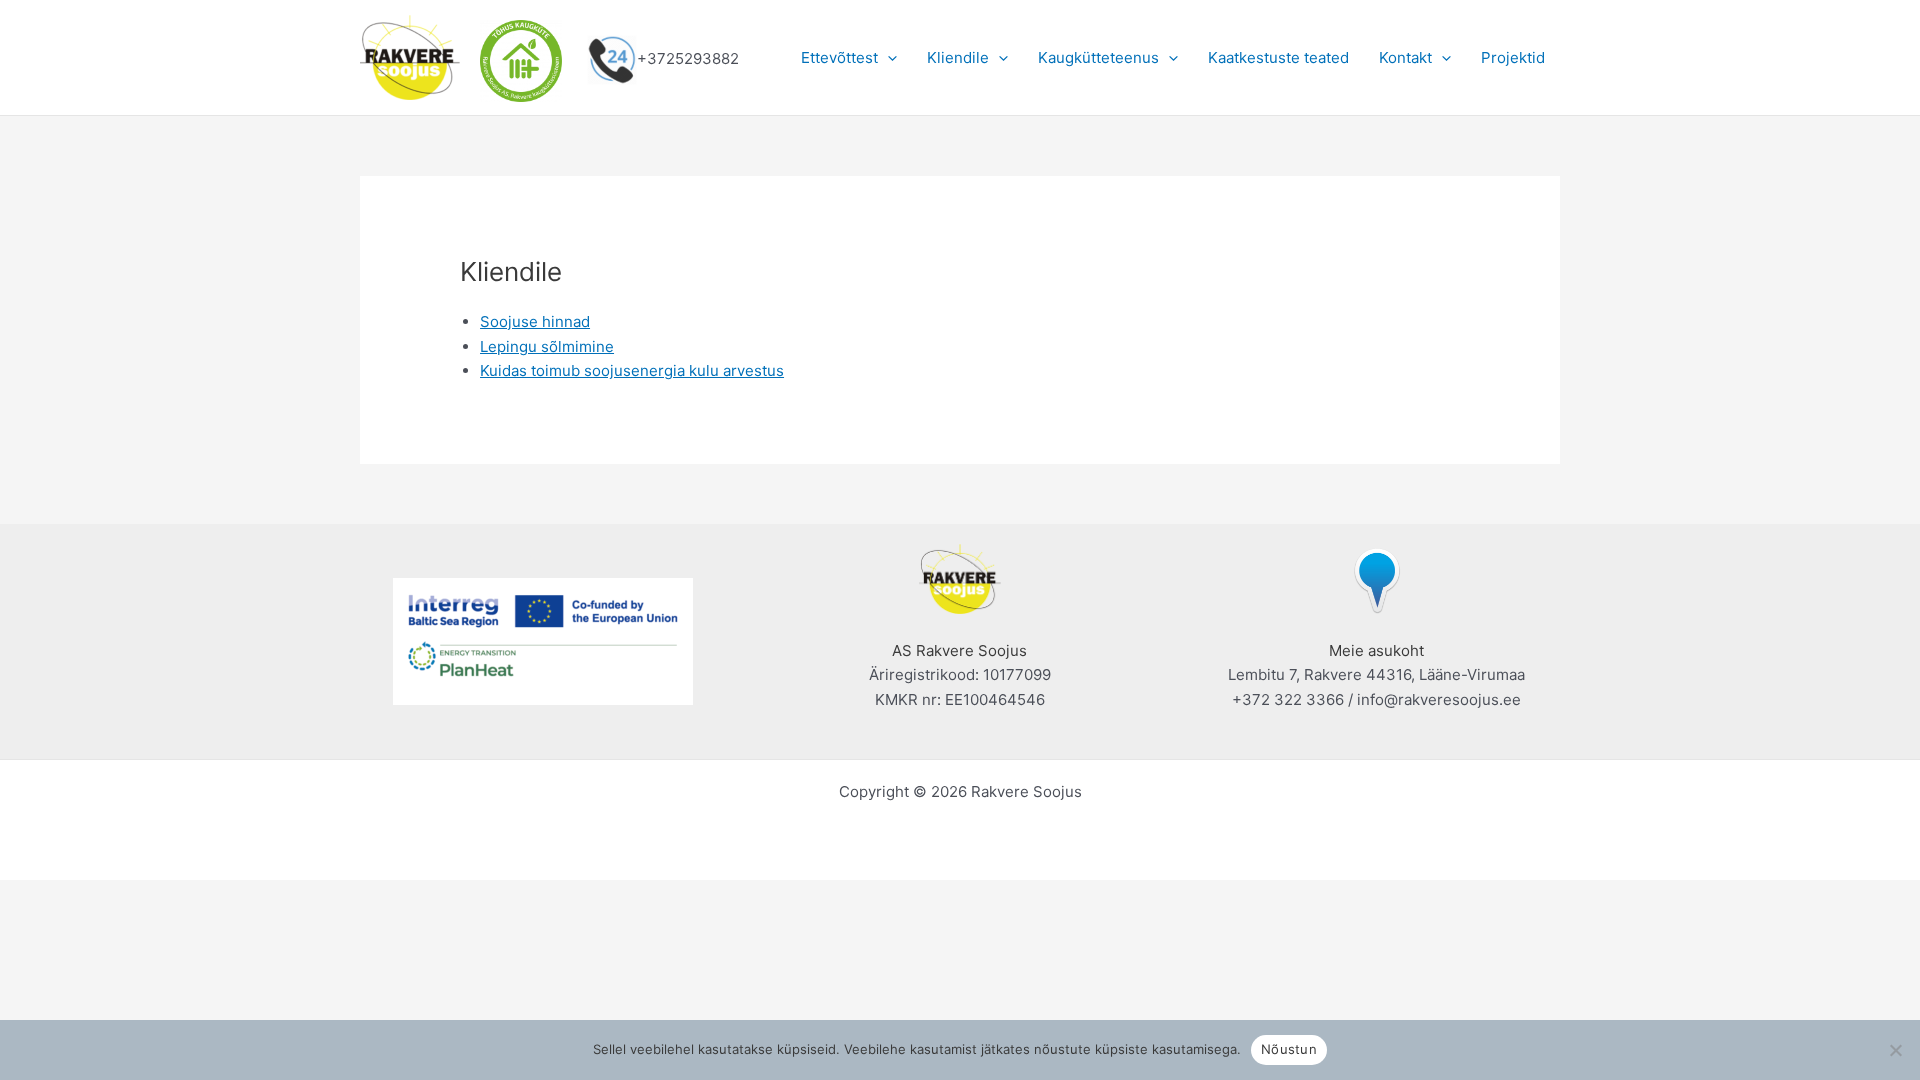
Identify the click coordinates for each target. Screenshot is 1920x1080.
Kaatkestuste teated (1278, 57)
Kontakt (1405, 57)
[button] (887, 58)
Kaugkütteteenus (1098, 57)
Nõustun (1289, 1049)
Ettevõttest (839, 57)
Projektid (1513, 57)
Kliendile (958, 57)
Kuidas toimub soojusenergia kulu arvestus (632, 370)
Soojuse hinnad (535, 321)
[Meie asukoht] (1377, 577)
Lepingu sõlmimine (547, 346)
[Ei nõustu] (1895, 1050)
